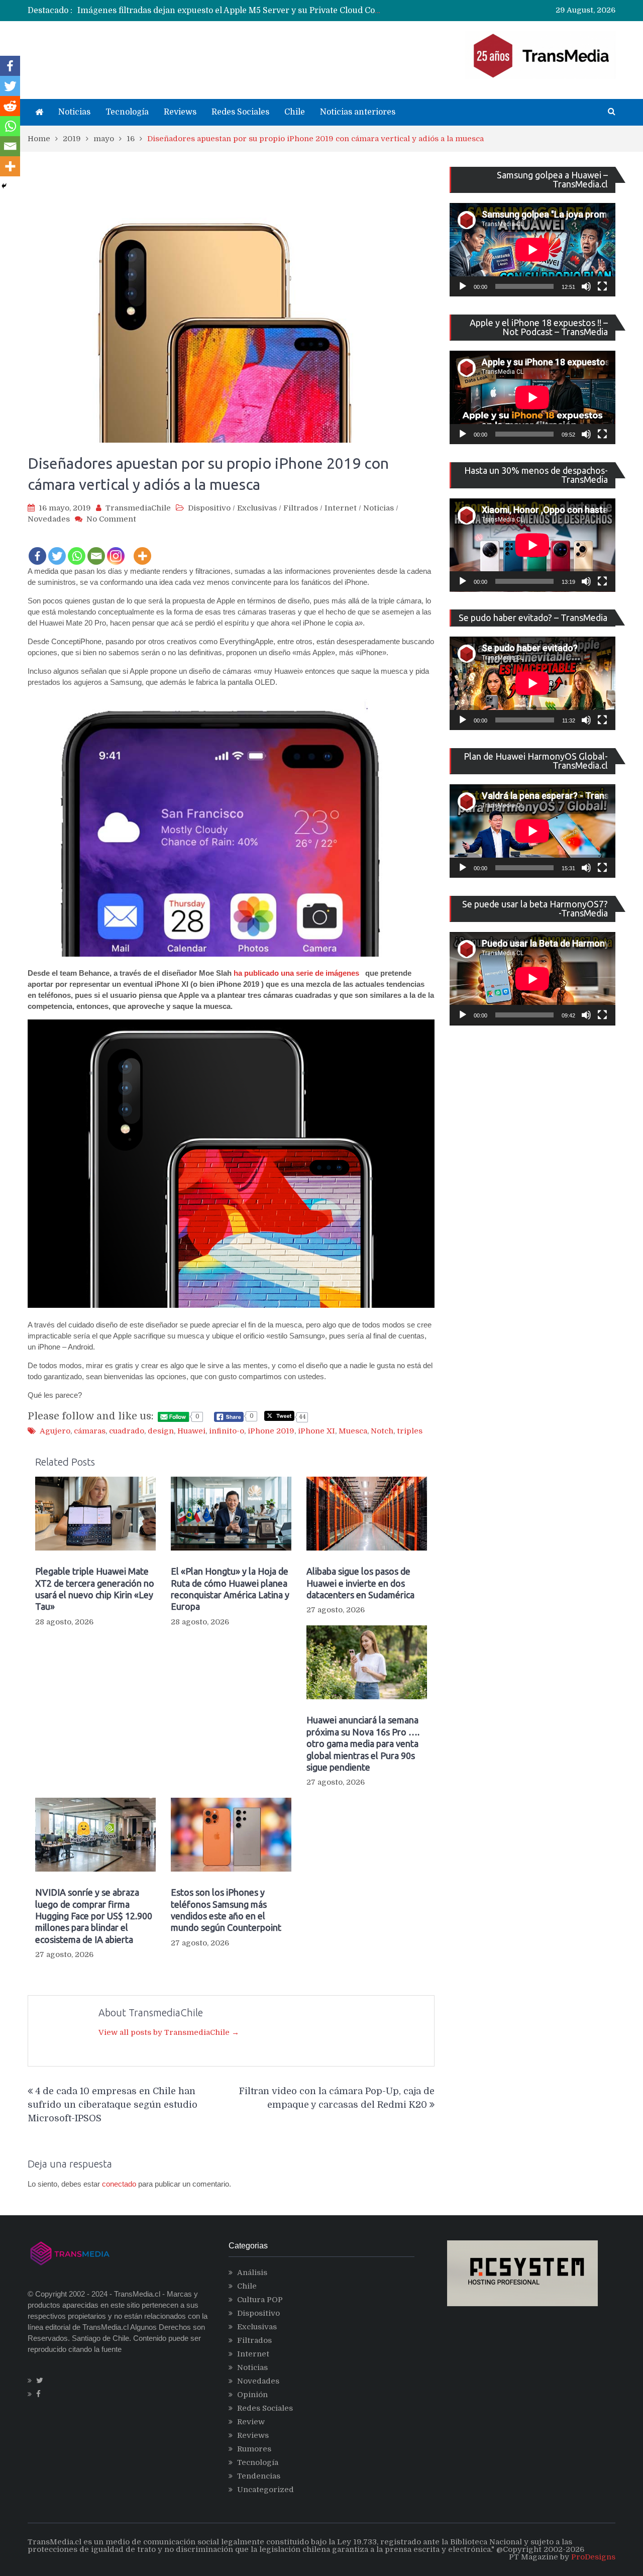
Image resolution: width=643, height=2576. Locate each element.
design (161, 1431)
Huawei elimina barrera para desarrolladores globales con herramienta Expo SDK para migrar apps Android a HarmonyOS (320, 13)
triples (410, 1431)
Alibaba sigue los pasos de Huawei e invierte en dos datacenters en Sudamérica (360, 1583)
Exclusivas (257, 508)
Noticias (74, 112)
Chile (295, 112)
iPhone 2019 (271, 1431)
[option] (229, 13)
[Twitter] (57, 549)
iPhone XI (316, 1431)
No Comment (111, 519)
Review (251, 2422)
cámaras (90, 1431)
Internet (341, 508)
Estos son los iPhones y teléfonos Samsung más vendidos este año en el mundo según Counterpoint (226, 1910)
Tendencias (259, 2476)
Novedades (49, 519)
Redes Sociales (240, 112)
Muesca (353, 1431)
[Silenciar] (586, 286)
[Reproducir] (463, 286)
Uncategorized (265, 2490)
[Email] (96, 549)
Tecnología (127, 112)
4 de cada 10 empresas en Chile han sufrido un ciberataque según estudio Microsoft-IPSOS (113, 2105)
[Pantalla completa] (602, 286)
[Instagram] (116, 549)
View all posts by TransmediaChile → (169, 2032)
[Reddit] (10, 106)
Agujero (55, 1431)
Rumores (254, 2449)
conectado (119, 2184)
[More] (142, 549)
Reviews (180, 112)
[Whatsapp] (77, 549)
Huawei (191, 1431)
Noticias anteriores (358, 112)
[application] (532, 250)
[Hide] (4, 186)
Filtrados (301, 508)
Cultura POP (260, 2300)
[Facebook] (37, 549)
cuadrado (127, 1431)
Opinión (252, 2395)
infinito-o (227, 1431)
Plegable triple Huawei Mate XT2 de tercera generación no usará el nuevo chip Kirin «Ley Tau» (95, 1589)
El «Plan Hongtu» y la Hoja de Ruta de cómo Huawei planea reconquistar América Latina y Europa (230, 1589)
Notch (382, 1431)
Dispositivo (209, 508)
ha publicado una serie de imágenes (296, 973)
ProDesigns (593, 2557)
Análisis (252, 2273)
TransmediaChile (138, 508)
